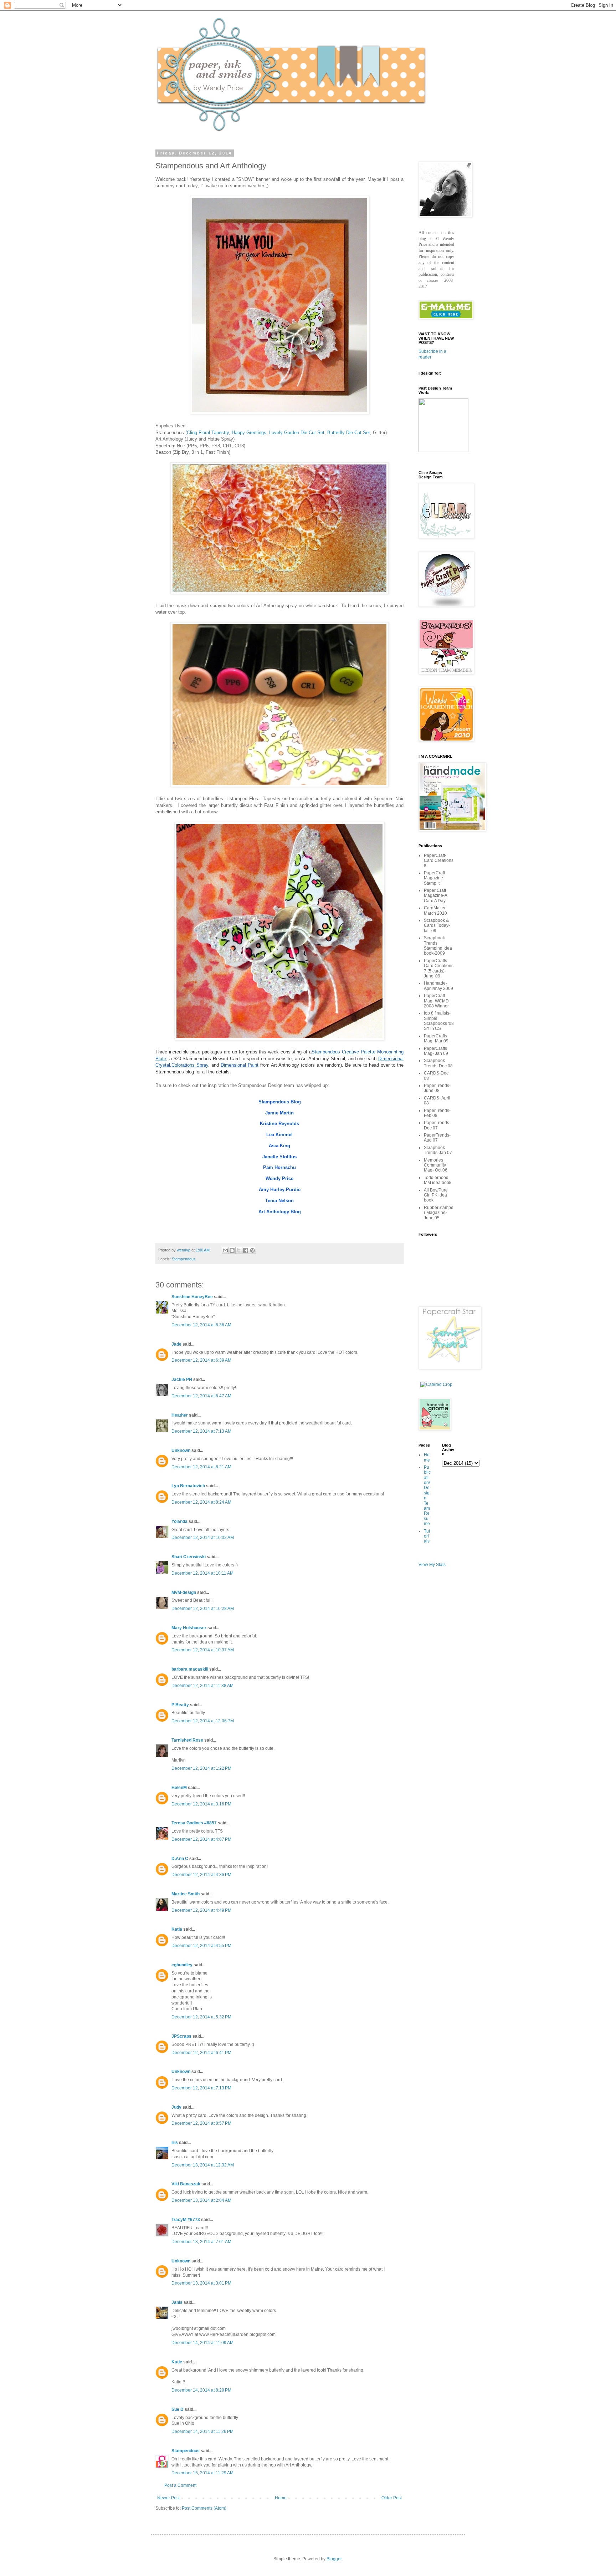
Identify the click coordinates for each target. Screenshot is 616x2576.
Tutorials (427, 1536)
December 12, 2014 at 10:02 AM (203, 1538)
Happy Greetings (249, 433)
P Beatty (180, 1705)
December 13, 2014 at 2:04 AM (201, 2200)
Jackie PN (182, 1380)
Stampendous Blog (280, 1102)
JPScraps (181, 2036)
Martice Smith (186, 1894)
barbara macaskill (190, 1669)
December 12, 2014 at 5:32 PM (201, 2017)
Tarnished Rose (187, 1740)
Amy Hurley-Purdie (280, 1190)
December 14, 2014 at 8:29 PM (201, 2390)
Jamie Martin (279, 1113)
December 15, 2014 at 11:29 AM (202, 2473)
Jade (176, 1344)
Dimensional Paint (240, 1065)
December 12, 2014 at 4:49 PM (201, 1910)
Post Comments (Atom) (204, 2508)
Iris (175, 2143)
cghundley (182, 1965)
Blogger (334, 2559)
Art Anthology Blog (280, 1212)
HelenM (179, 1788)
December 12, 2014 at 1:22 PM (201, 1768)
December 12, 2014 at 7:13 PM (201, 2088)
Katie (177, 2362)
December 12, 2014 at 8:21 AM (201, 1467)
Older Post (392, 2498)
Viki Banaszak (186, 2184)
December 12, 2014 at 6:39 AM (201, 1360)
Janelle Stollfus (279, 1157)
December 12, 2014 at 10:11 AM (202, 1573)
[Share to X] (239, 1250)
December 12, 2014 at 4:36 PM (201, 1875)
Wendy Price (279, 1178)
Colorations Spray (190, 1065)
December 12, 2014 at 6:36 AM (201, 1325)
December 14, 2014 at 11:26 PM (202, 2432)
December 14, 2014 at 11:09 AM (202, 2343)
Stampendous (184, 1259)
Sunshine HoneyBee (192, 1297)
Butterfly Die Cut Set (349, 433)
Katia (177, 1929)
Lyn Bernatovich (188, 1486)
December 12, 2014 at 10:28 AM (203, 1609)
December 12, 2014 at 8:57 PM (201, 2123)
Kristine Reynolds (279, 1124)
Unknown (181, 1450)
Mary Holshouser (189, 1628)
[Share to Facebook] (246, 1250)
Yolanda (179, 1521)
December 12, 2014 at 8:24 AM (201, 1502)
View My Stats (432, 1565)
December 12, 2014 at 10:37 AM (203, 1650)
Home (281, 2498)
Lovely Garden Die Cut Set (297, 433)
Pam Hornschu (279, 1167)
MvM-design (184, 1592)
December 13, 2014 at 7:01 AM (201, 2242)
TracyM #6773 (186, 2220)
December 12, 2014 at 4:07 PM (201, 1839)
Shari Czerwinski (189, 1557)
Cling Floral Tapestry (208, 433)
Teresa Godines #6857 (194, 1823)
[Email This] (225, 1250)
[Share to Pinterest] (252, 1250)
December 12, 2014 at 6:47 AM (201, 1396)
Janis (177, 2302)
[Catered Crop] (436, 1384)
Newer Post (168, 2498)
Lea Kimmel (279, 1135)
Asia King (279, 1146)
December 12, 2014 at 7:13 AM (201, 1431)
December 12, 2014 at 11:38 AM (202, 1686)
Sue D (178, 2409)
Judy (176, 2107)
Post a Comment (180, 2485)
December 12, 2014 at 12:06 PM (203, 1721)
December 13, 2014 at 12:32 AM (203, 2165)
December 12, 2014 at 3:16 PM (201, 1804)
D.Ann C (180, 1859)
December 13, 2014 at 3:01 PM (201, 2283)
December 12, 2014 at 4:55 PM (201, 1946)
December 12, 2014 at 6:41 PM (201, 2053)
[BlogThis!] (232, 1250)
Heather (180, 1415)
